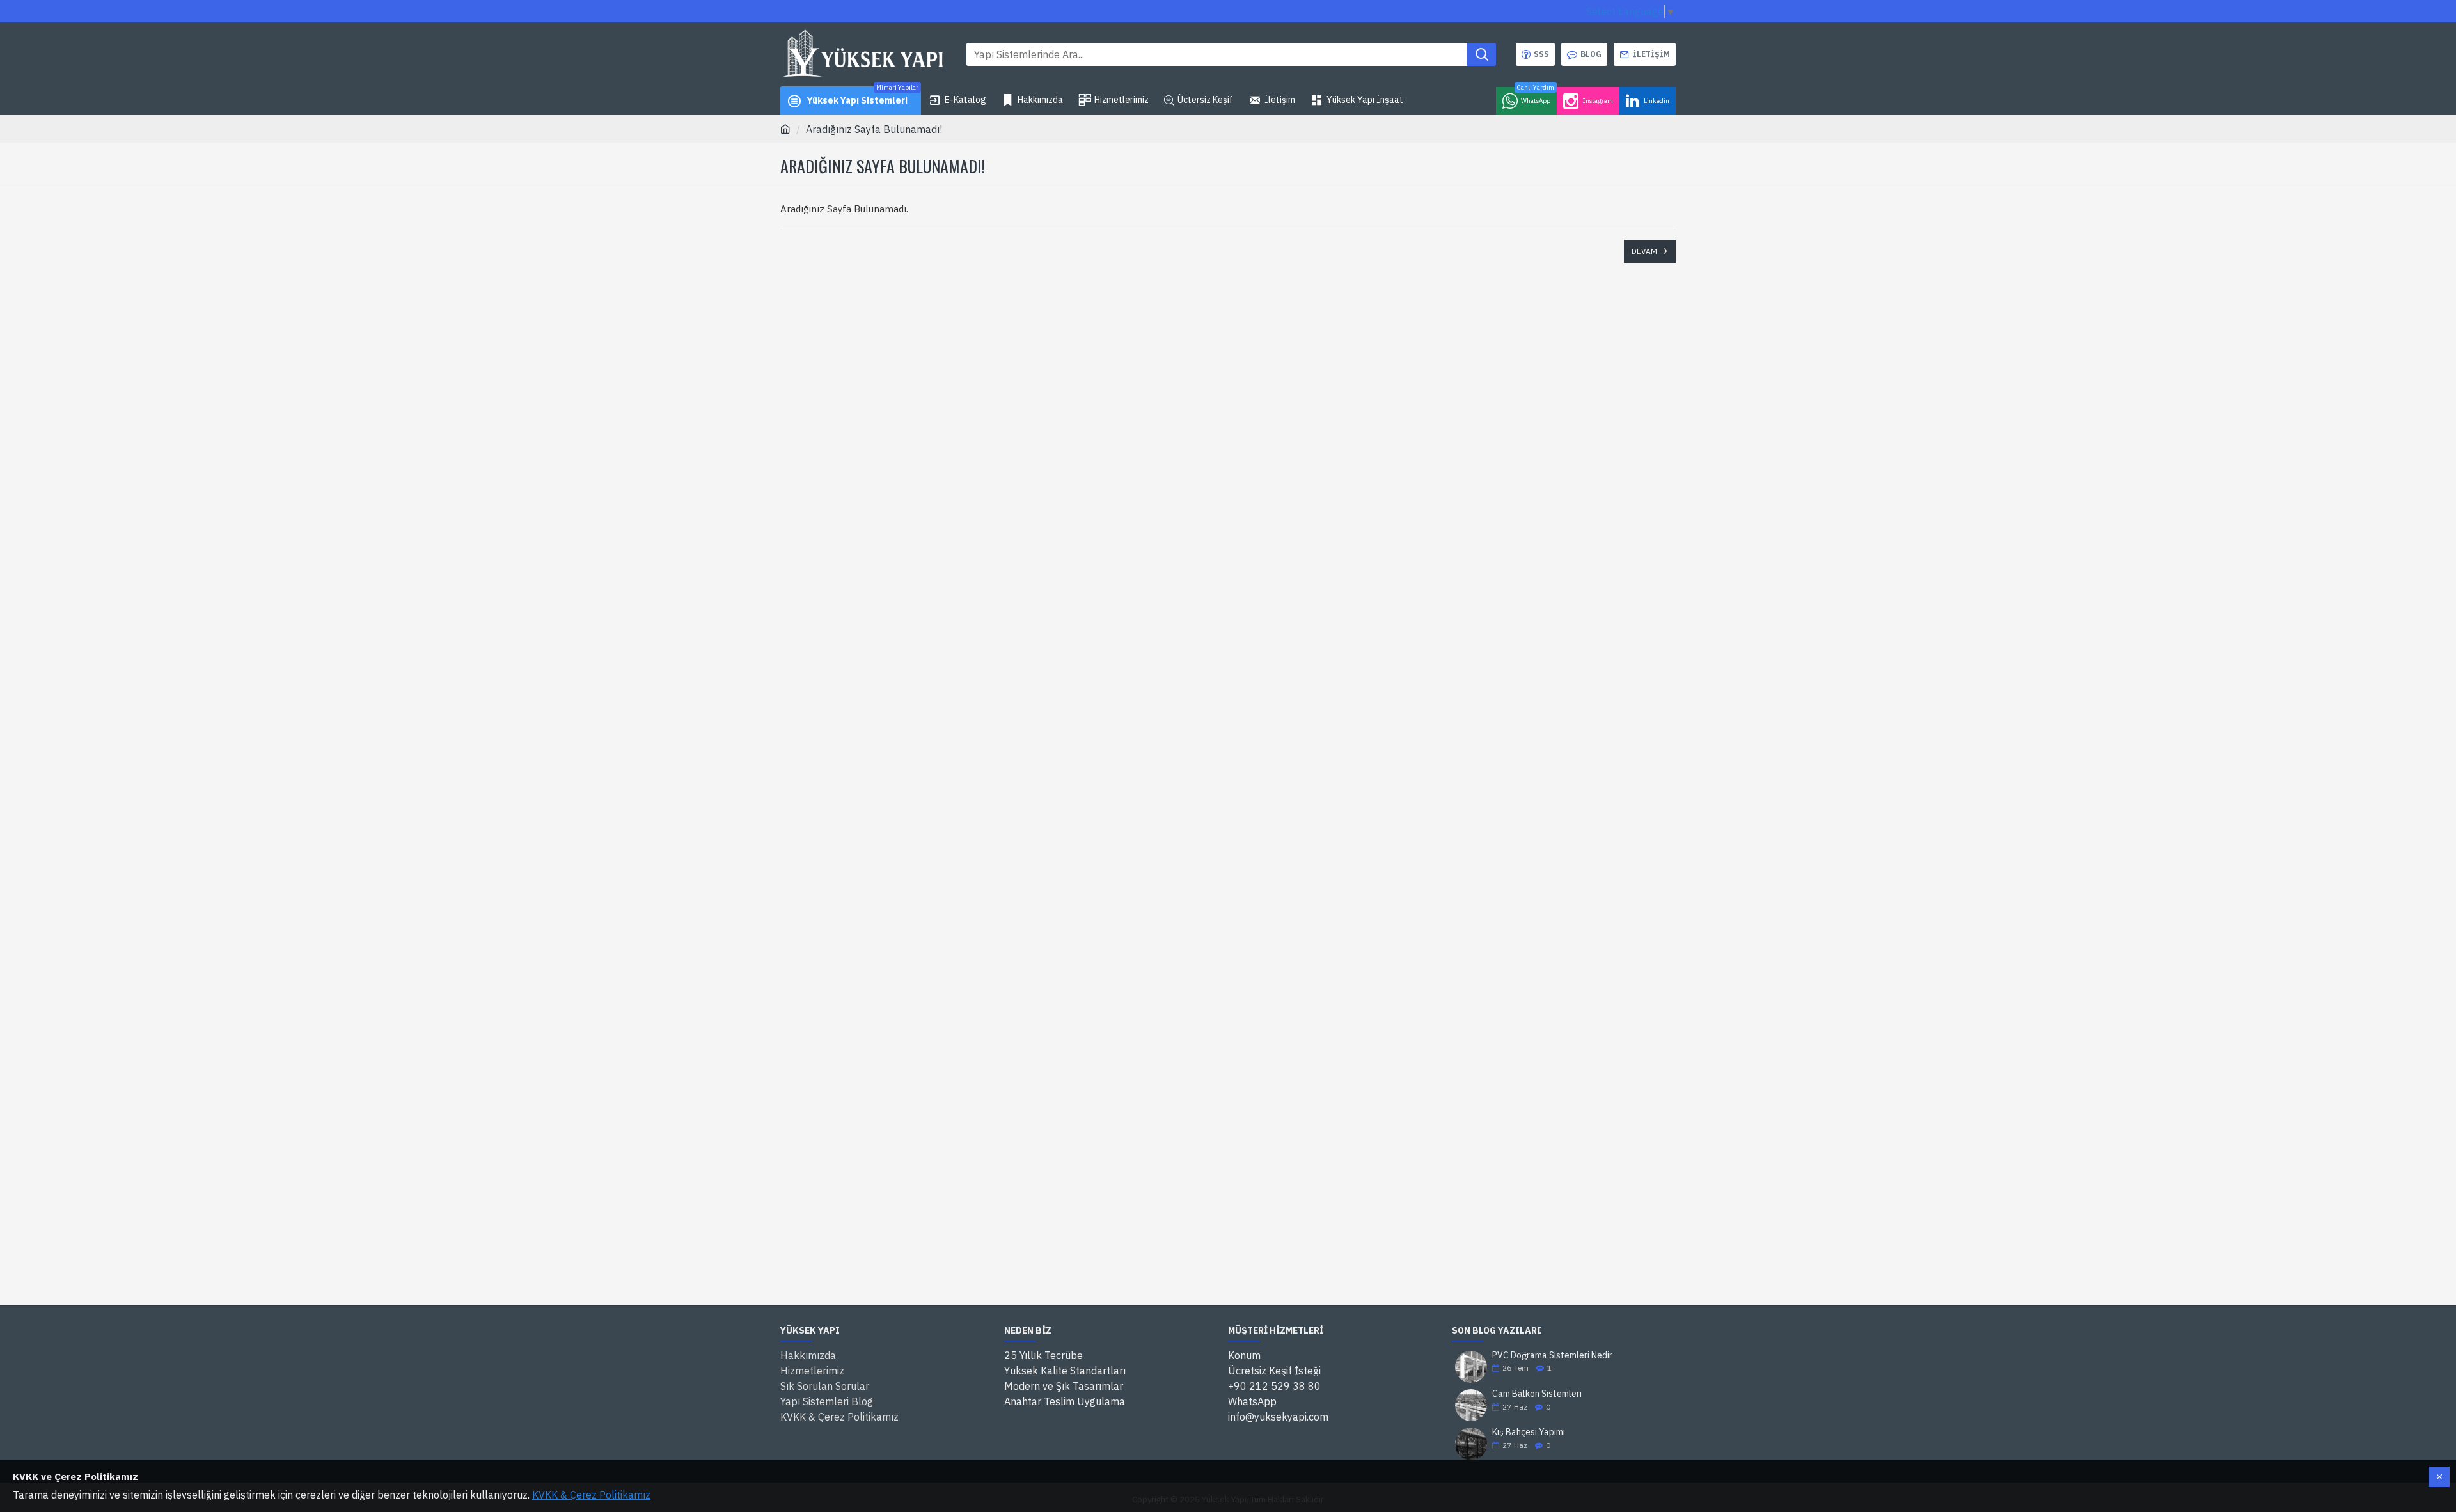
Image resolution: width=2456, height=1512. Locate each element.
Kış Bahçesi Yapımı (1529, 1432)
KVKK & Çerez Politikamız (591, 1495)
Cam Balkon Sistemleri (1537, 1394)
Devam (1644, 251)
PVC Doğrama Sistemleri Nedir (1552, 1356)
